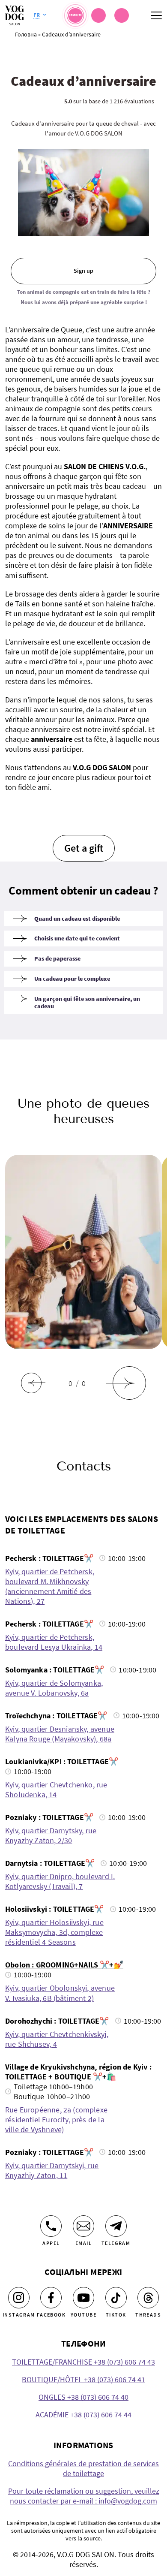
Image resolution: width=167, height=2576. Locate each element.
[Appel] (51, 2226)
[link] (122, 15)
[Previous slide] (31, 1383)
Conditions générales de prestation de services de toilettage (83, 2468)
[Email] (83, 2226)
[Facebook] (51, 2298)
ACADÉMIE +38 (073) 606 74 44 (83, 2415)
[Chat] (98, 15)
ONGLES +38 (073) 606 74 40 (83, 2397)
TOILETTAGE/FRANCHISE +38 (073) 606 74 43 (83, 2362)
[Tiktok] (116, 2298)
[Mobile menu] (156, 15)
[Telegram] (116, 2226)
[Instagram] (19, 2298)
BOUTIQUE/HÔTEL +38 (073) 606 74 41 (83, 2379)
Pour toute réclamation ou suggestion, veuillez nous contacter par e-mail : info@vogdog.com (84, 2496)
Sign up (83, 271)
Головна (26, 34)
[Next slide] (129, 1383)
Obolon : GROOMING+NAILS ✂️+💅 (64, 1965)
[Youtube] (83, 2298)
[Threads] (148, 2298)
